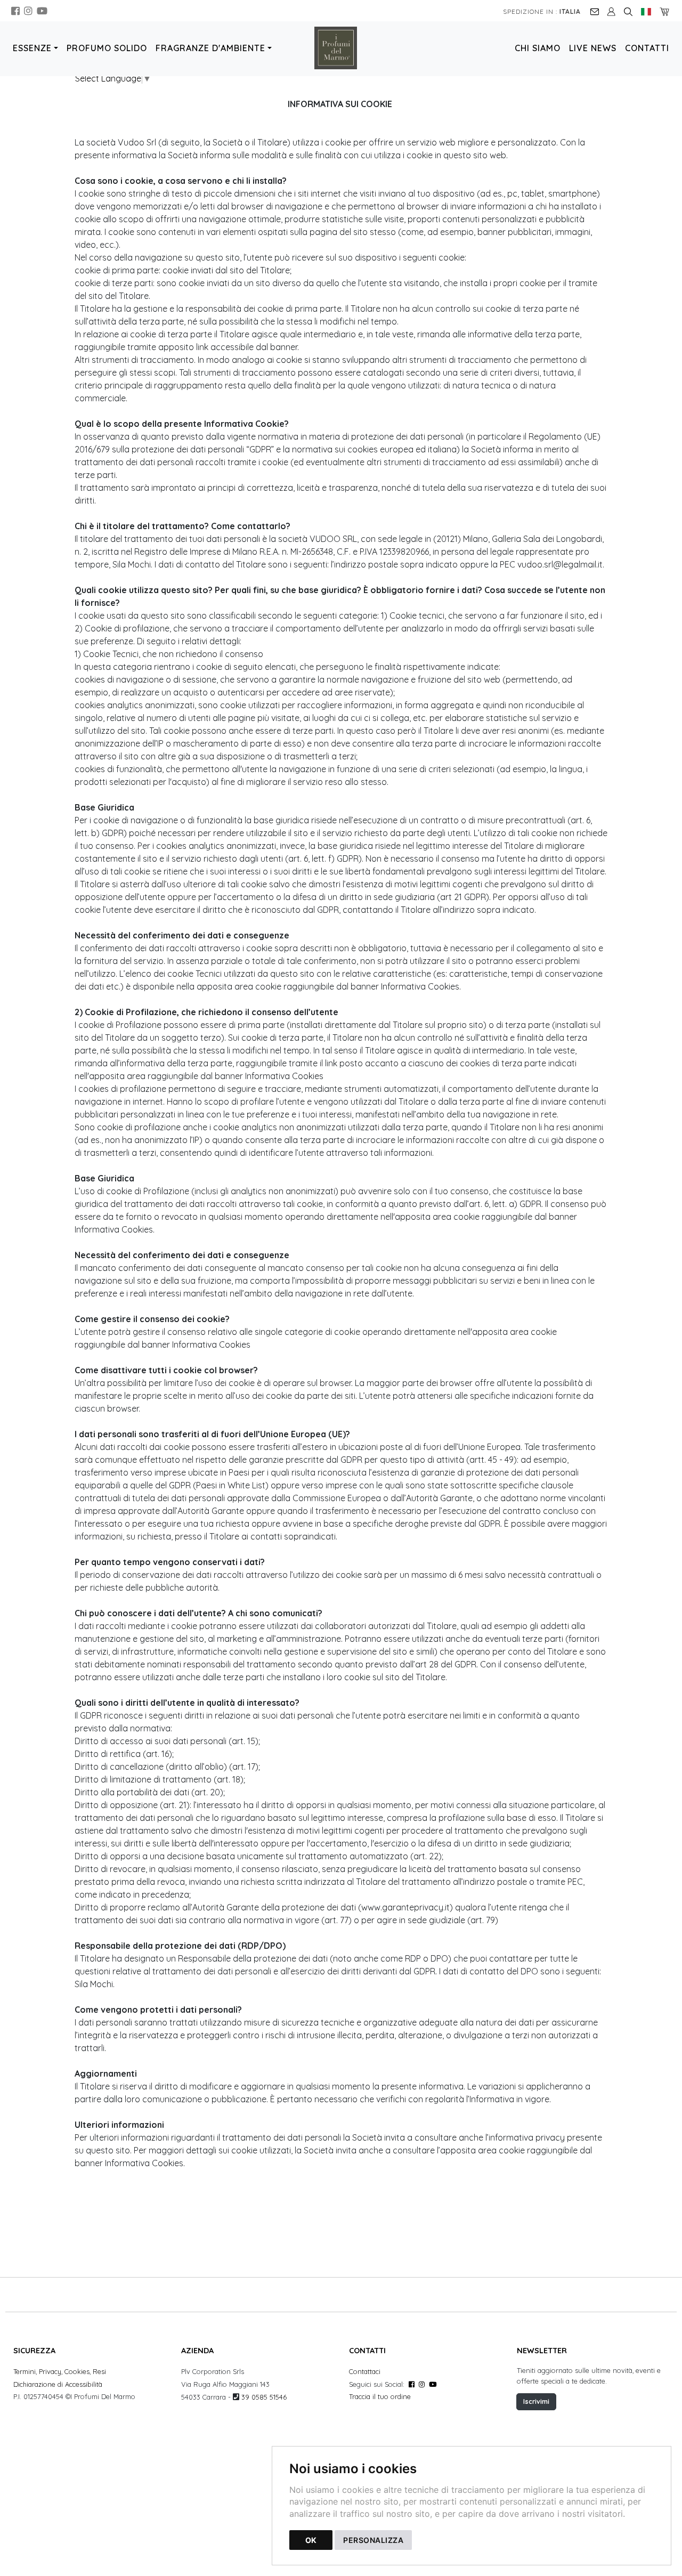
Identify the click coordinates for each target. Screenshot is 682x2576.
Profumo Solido (107, 48)
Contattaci (365, 2371)
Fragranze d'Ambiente (210, 48)
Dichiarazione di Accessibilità (58, 2384)
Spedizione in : (542, 11)
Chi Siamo (538, 48)
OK (311, 2540)
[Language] (646, 11)
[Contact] (595, 11)
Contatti (647, 48)
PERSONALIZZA (373, 2540)
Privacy (50, 2371)
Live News (593, 48)
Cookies (77, 2371)
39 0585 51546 (264, 2397)
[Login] (611, 11)
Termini (25, 2371)
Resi (99, 2371)
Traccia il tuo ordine (380, 2396)
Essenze (32, 48)
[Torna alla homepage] (341, 48)
